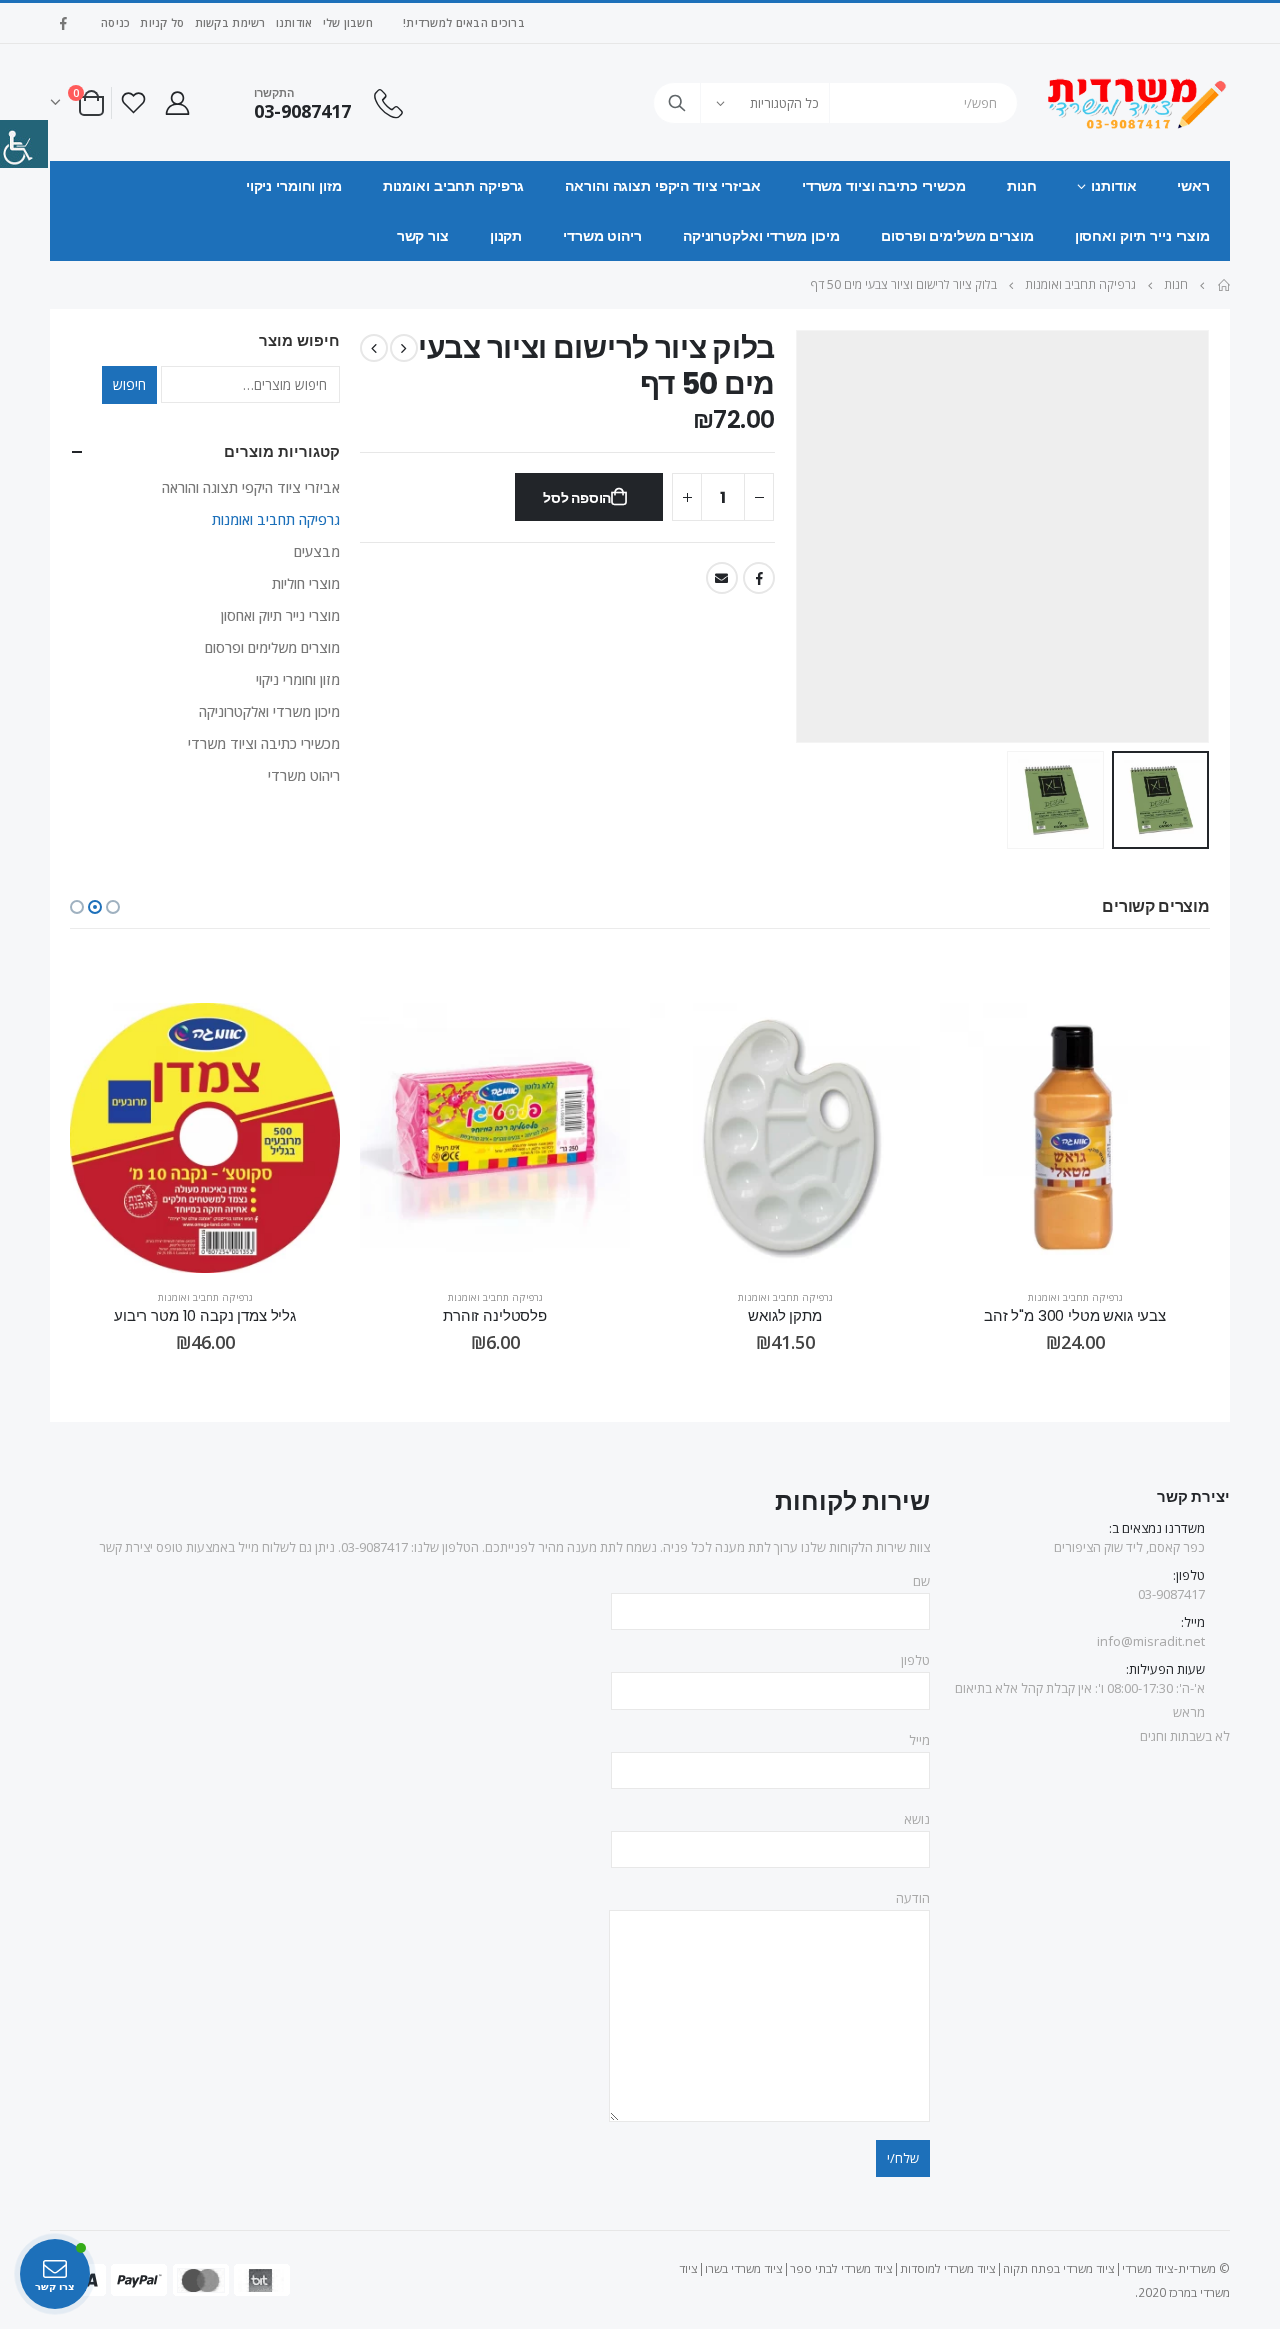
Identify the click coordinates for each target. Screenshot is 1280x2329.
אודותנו (294, 22)
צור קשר (423, 236)
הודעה (913, 1898)
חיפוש (129, 384)
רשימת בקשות (230, 22)
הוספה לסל (577, 498)
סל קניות (162, 22)
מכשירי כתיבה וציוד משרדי (884, 186)
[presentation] (1185, 537)
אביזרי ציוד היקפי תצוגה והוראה (662, 186)
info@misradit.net (1151, 1641)
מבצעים (317, 551)
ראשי (1193, 186)
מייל (919, 1740)
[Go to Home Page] (1223, 285)
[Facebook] (63, 23)
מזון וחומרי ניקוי (294, 186)
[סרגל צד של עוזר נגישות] (24, 144)
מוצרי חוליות (306, 583)
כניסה (115, 22)
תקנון (506, 236)
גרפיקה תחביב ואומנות (454, 186)
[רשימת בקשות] (133, 102)
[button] (113, 907)
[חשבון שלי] (177, 102)
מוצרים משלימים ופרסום (957, 236)
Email (722, 578)
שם (921, 1581)
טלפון (915, 1660)
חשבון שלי (348, 22)
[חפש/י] (677, 103)
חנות (1022, 186)
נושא (917, 1819)
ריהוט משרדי (602, 236)
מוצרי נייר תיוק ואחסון (1142, 236)
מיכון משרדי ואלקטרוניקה (761, 236)
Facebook (759, 578)
